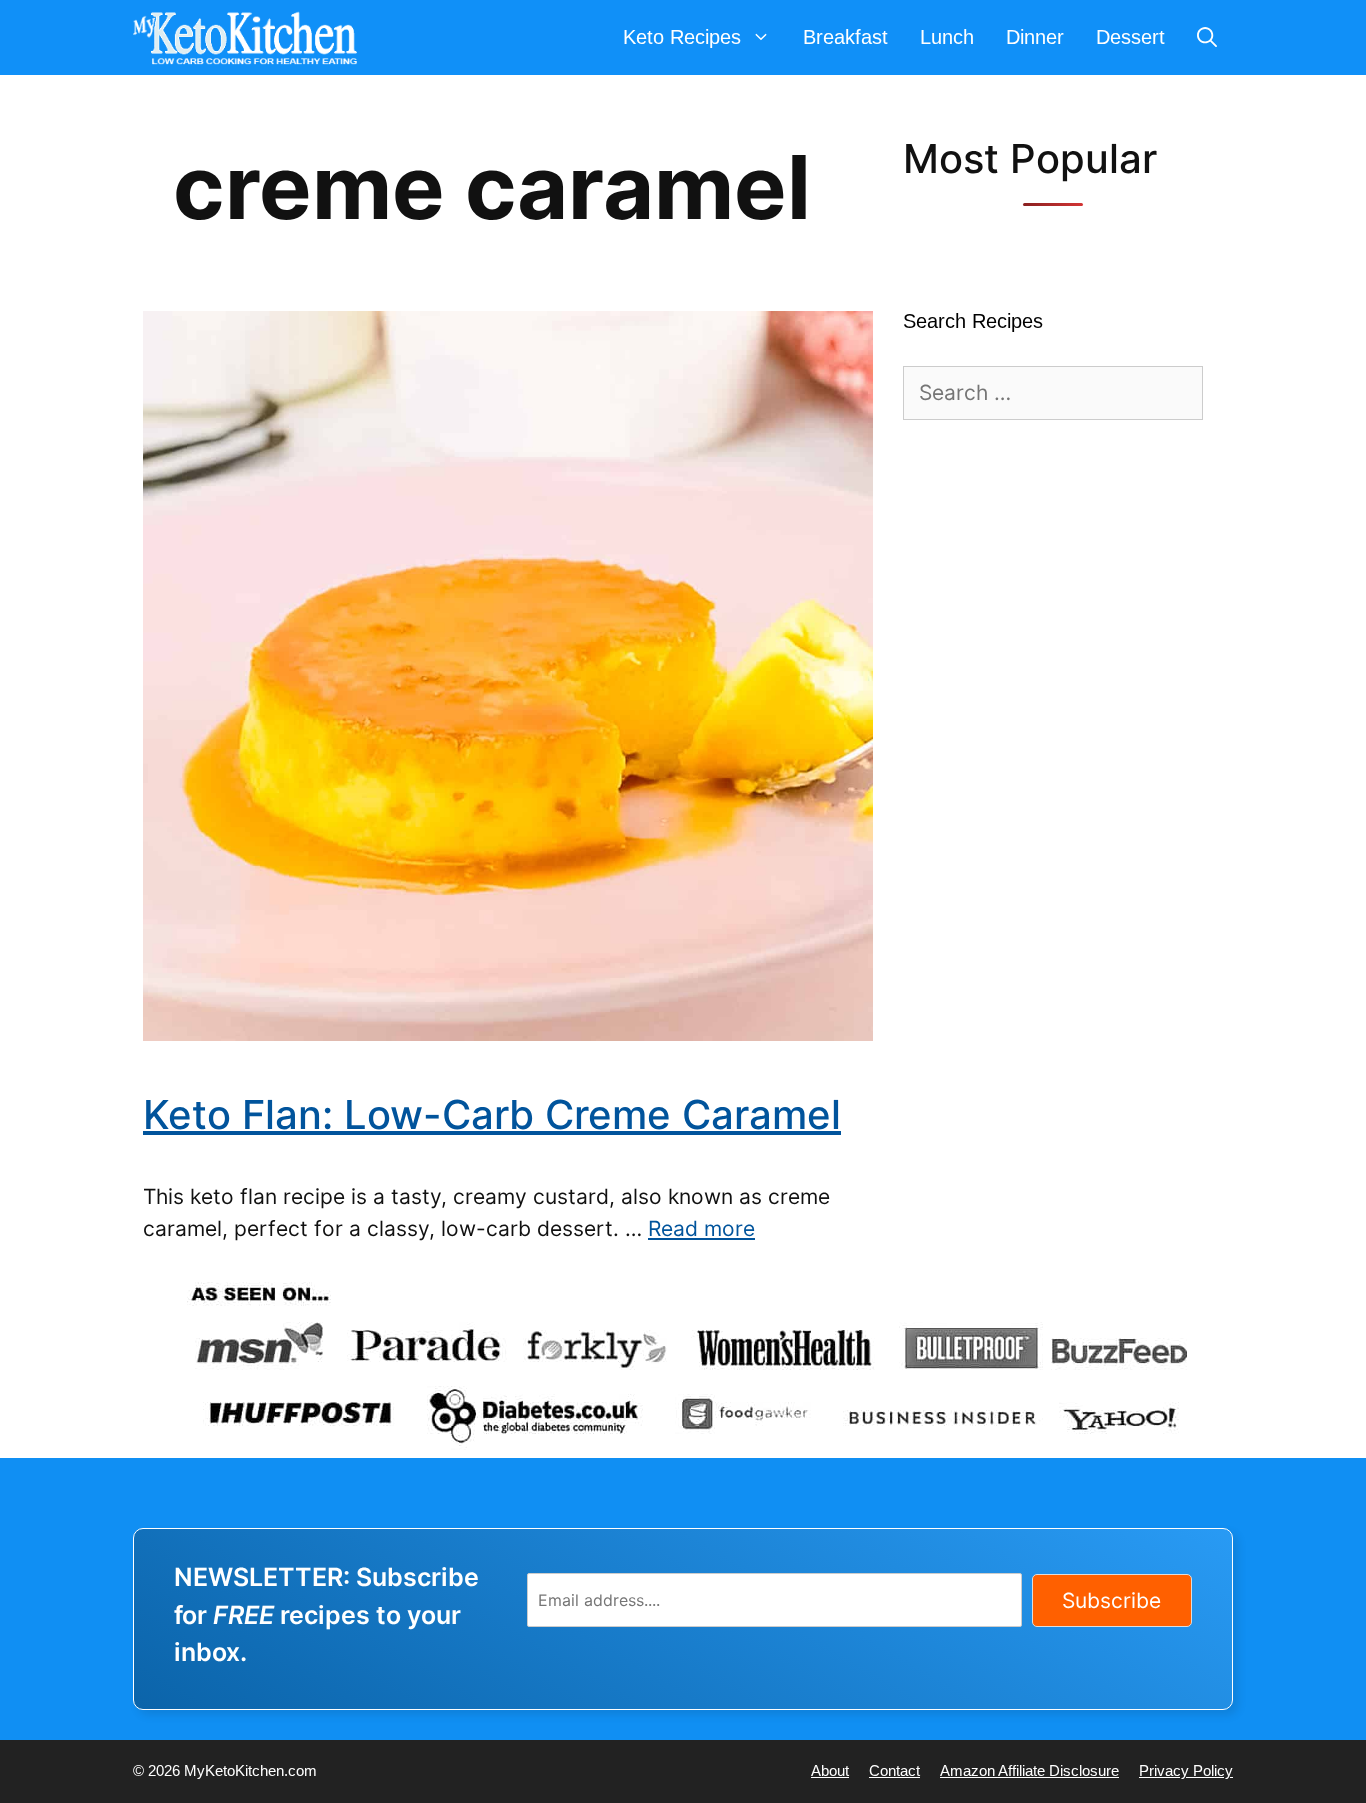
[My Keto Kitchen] (250, 37)
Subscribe (1111, 1600)
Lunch (947, 37)
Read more (701, 1228)
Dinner (1035, 37)
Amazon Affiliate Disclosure (1029, 1770)
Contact (894, 1770)
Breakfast (845, 37)
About (830, 1770)
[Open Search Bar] (1207, 37)
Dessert (1130, 37)
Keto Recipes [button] (682, 37)
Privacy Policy (1186, 1770)
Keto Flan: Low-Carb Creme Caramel (492, 1114)
